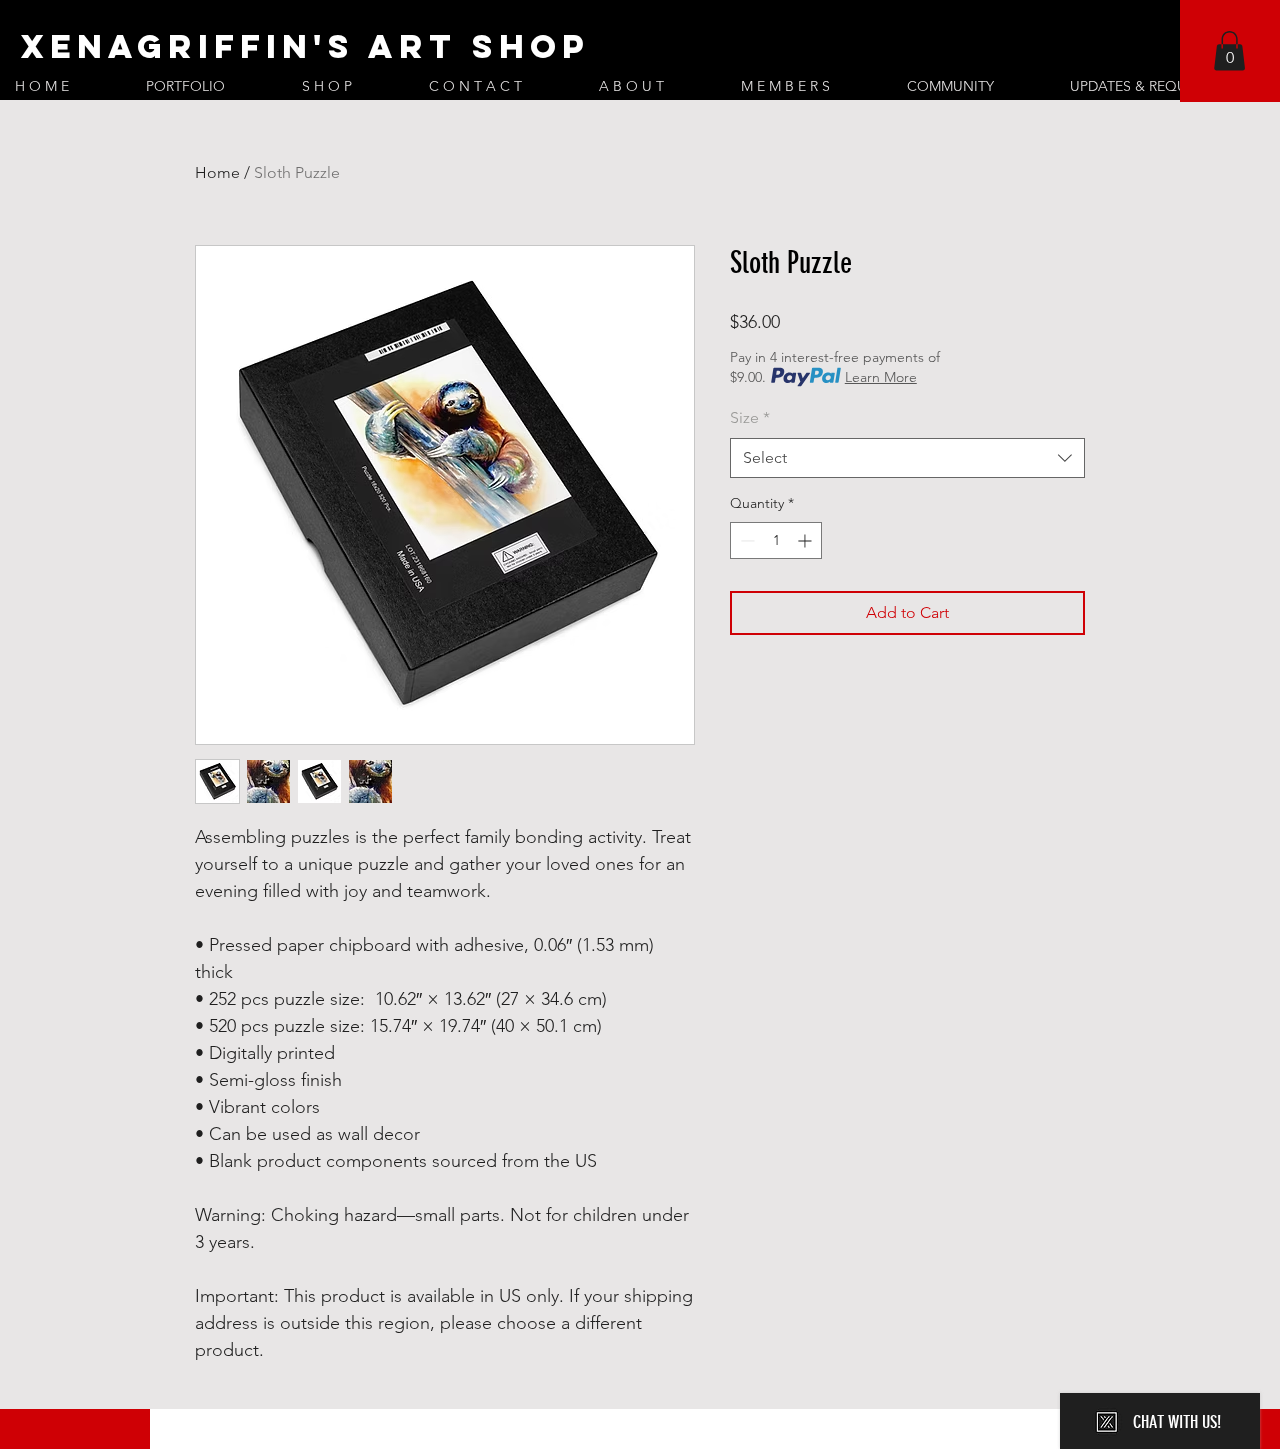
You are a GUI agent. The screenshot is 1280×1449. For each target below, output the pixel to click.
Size (750, 417)
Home (217, 172)
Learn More (881, 377)
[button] (1229, 50)
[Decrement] (745, 540)
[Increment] (806, 540)
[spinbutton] (776, 540)
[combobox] (907, 458)
